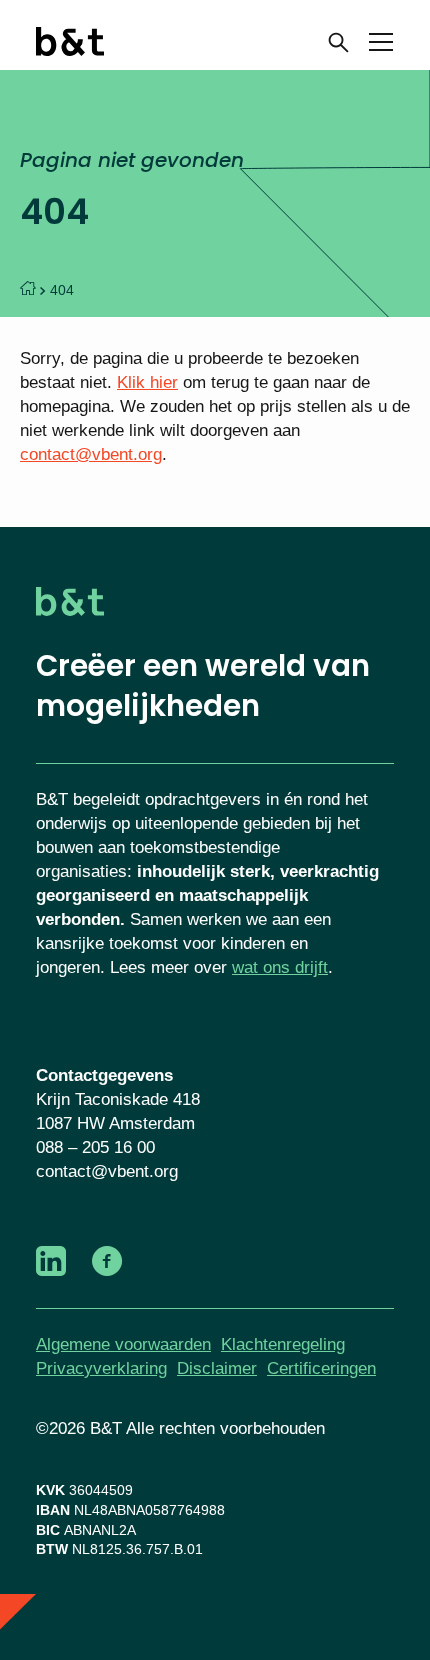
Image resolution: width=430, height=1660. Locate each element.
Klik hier (147, 382)
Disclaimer (217, 1368)
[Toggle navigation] (381, 45)
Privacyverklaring (101, 1368)
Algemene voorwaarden (123, 1344)
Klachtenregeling (283, 1344)
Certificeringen (321, 1368)
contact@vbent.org (91, 454)
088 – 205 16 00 (95, 1147)
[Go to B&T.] (27, 290)
